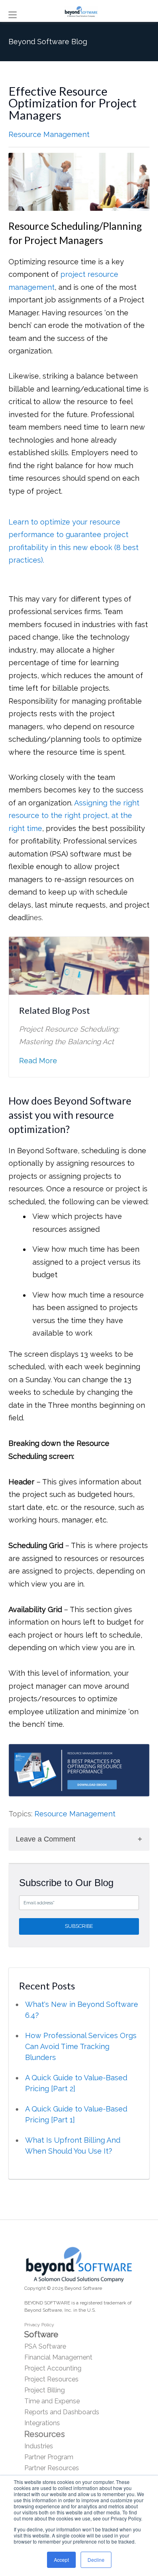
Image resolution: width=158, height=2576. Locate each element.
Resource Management (49, 134)
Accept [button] (61, 2560)
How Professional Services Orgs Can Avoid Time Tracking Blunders (81, 2046)
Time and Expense (52, 2401)
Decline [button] (96, 2560)
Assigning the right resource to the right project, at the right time (74, 816)
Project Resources (51, 2379)
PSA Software (45, 2346)
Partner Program (49, 2457)
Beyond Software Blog (48, 42)
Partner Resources (52, 2468)
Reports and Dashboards (62, 2412)
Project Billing (45, 2390)
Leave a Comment (46, 1839)
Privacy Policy (39, 2325)
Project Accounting (53, 2368)
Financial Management (58, 2357)
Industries (39, 2446)
